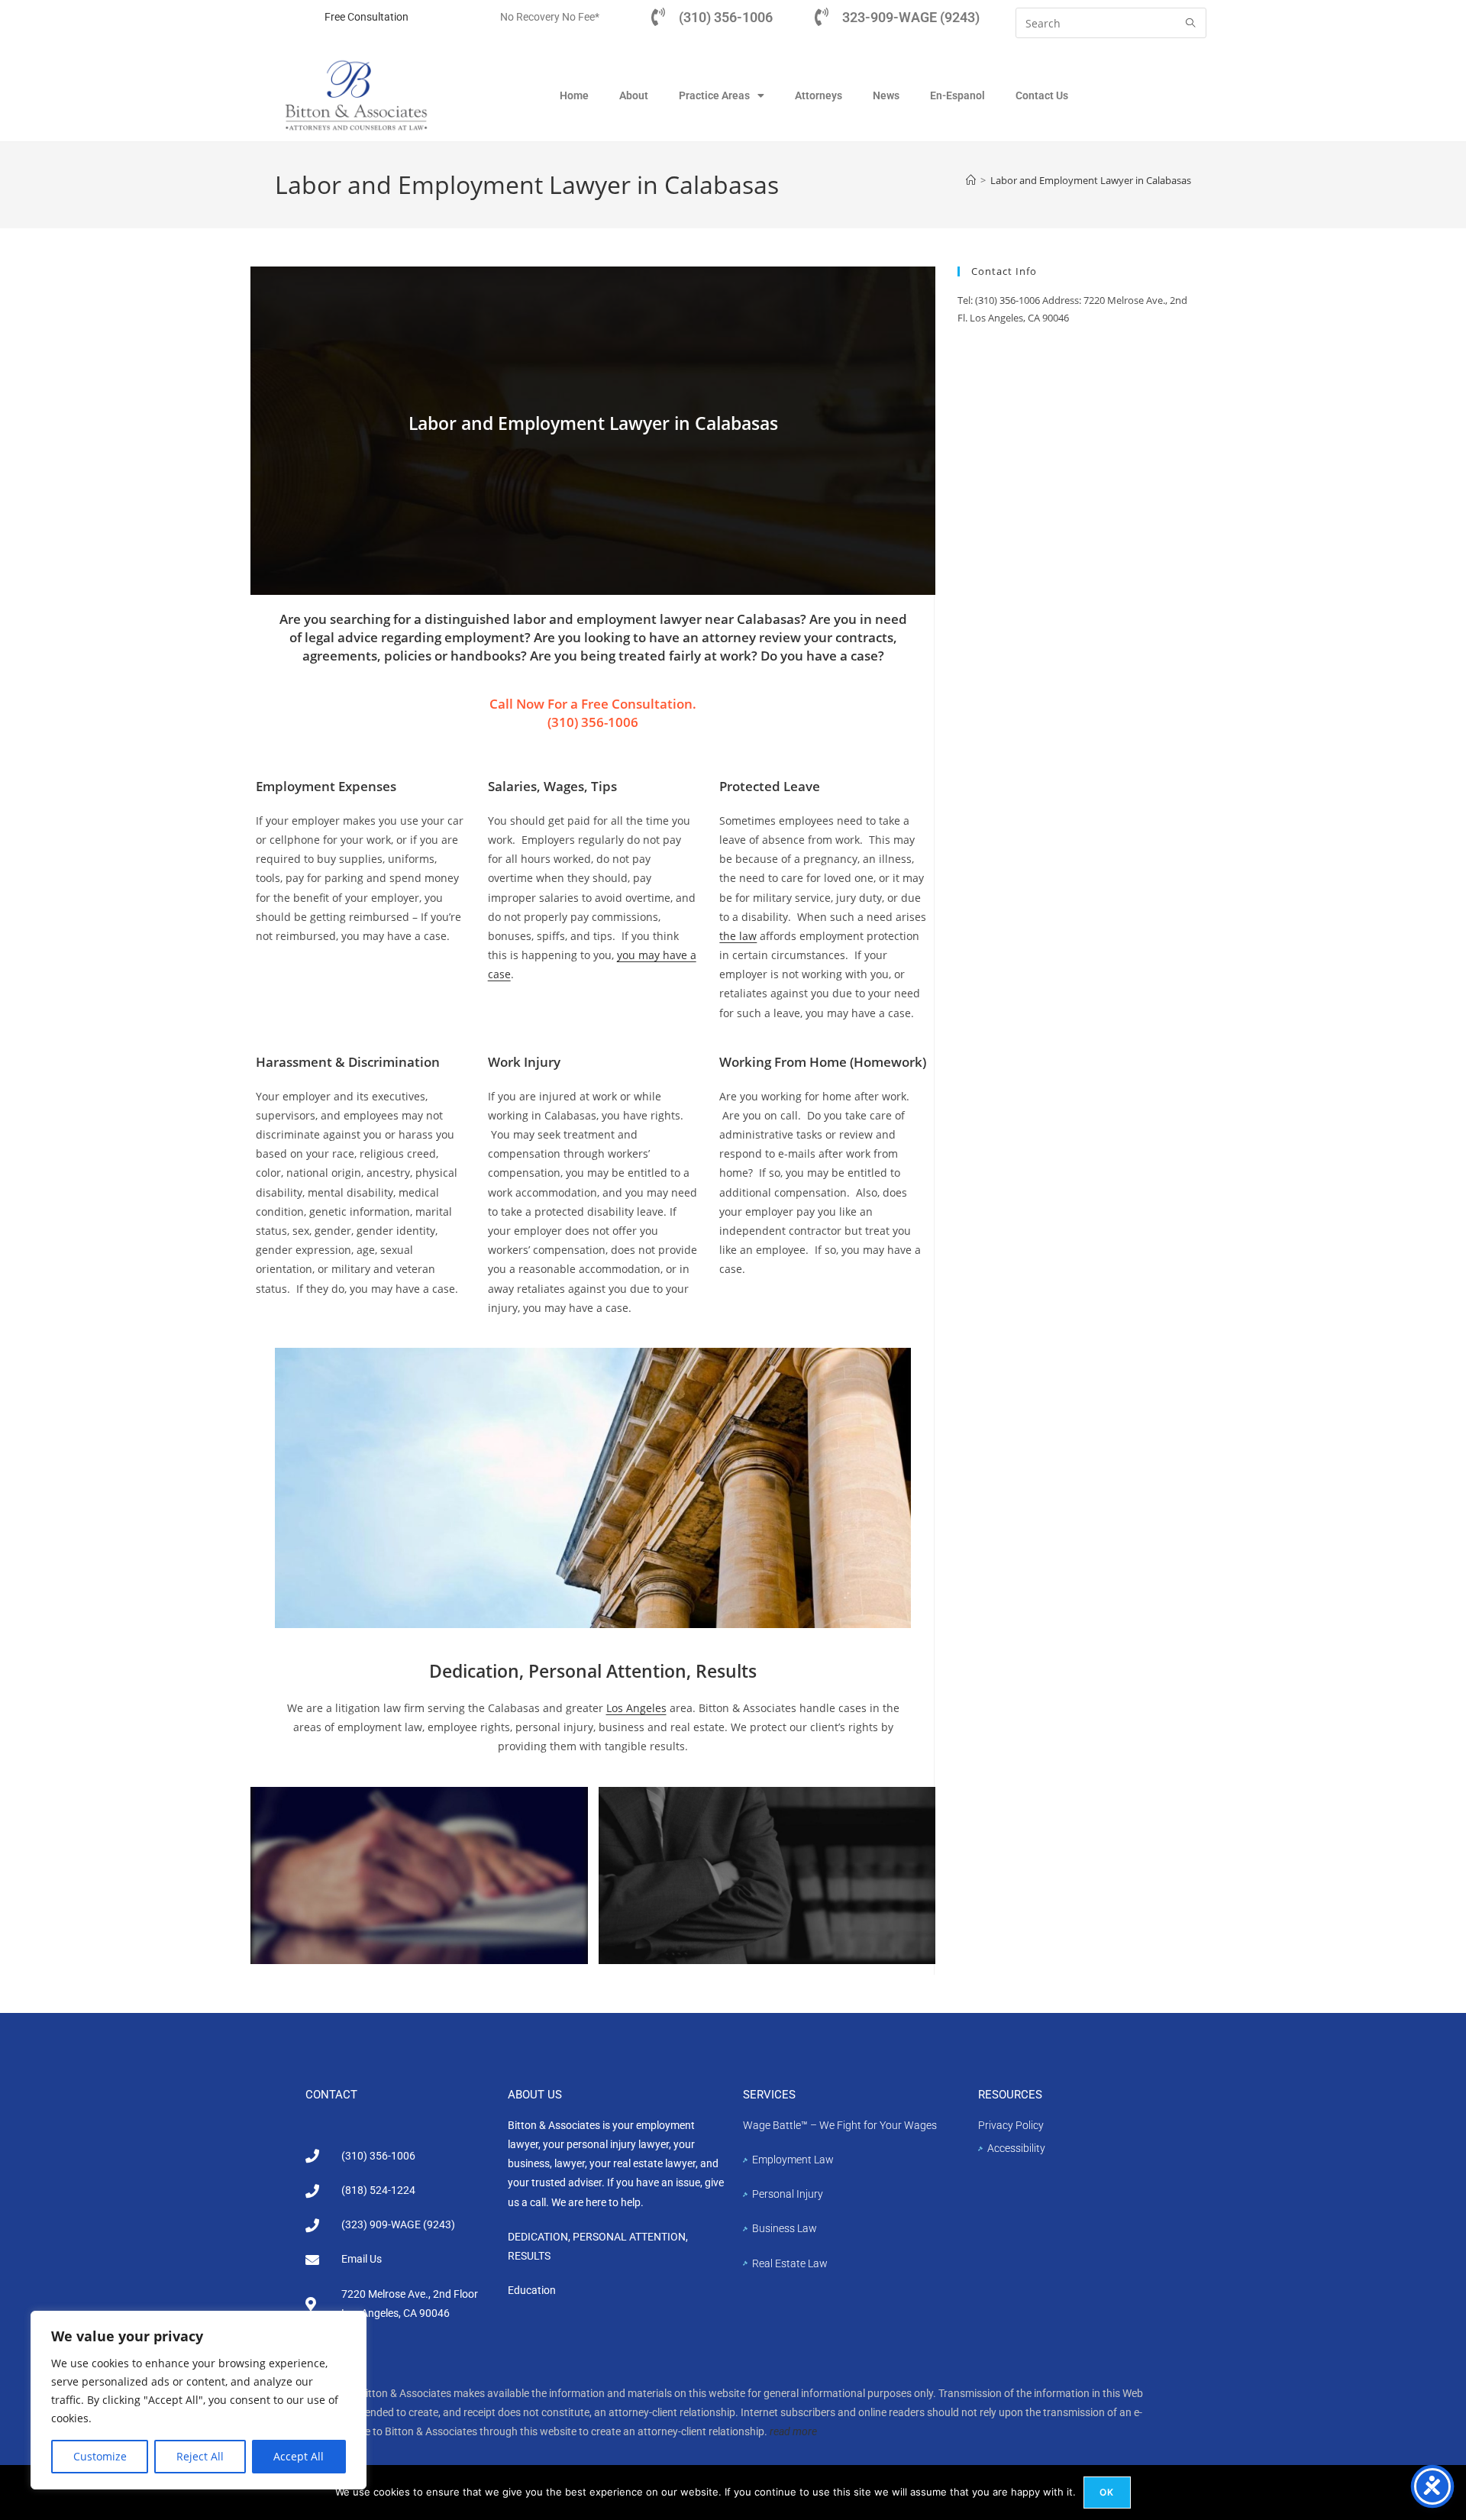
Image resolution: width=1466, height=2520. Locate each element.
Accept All (299, 2456)
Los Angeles (636, 1708)
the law (738, 936)
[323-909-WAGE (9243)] (822, 17)
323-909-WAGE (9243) (911, 17)
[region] (199, 2400)
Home (574, 95)
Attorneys (819, 95)
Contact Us (1042, 95)
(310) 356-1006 (726, 17)
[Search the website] (1111, 22)
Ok (1107, 2492)
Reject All (200, 2456)
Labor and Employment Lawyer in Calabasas (1091, 180)
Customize (100, 2456)
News (886, 95)
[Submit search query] (1191, 23)
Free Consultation (366, 17)
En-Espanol (957, 95)
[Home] (971, 180)
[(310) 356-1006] (658, 17)
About (634, 95)
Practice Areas (714, 95)
